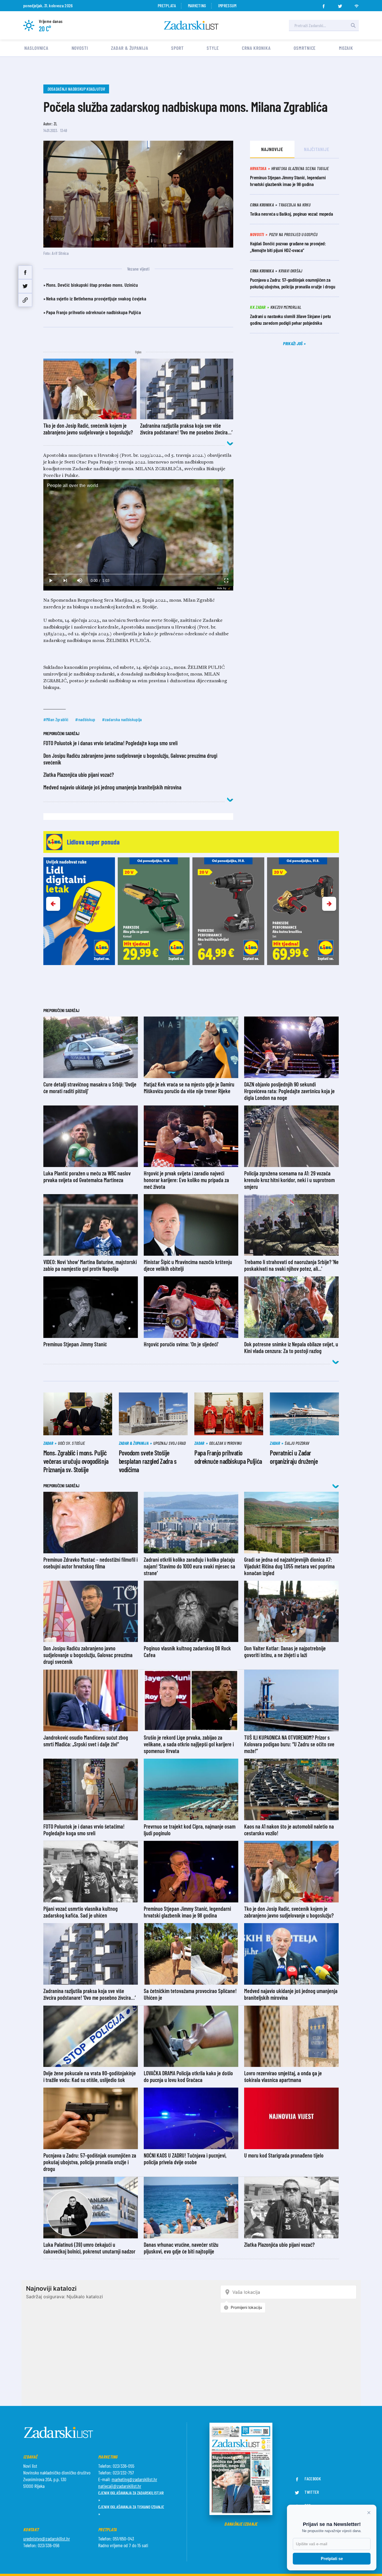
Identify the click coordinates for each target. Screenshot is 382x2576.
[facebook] (324, 4)
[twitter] (340, 4)
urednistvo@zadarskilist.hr (47, 2539)
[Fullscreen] (226, 581)
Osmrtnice (305, 48)
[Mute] (80, 581)
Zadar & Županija (129, 48)
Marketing (197, 5)
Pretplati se (332, 2559)
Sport (177, 48)
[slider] (138, 574)
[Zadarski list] (191, 25)
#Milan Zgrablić (56, 719)
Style (213, 48)
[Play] (51, 581)
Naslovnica (36, 48)
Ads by (222, 588)
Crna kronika (256, 48)
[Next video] (65, 581)
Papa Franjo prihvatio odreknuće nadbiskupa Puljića (94, 312)
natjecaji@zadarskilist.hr (120, 2486)
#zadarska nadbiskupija (122, 719)
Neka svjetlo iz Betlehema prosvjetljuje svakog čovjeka (96, 298)
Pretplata (167, 5)
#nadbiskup (85, 719)
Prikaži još (293, 343)
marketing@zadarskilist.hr (134, 2479)
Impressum (227, 5)
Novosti (80, 48)
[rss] (357, 4)
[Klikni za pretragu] (353, 25)
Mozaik (346, 48)
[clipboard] (25, 300)
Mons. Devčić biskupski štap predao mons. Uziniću (92, 285)
